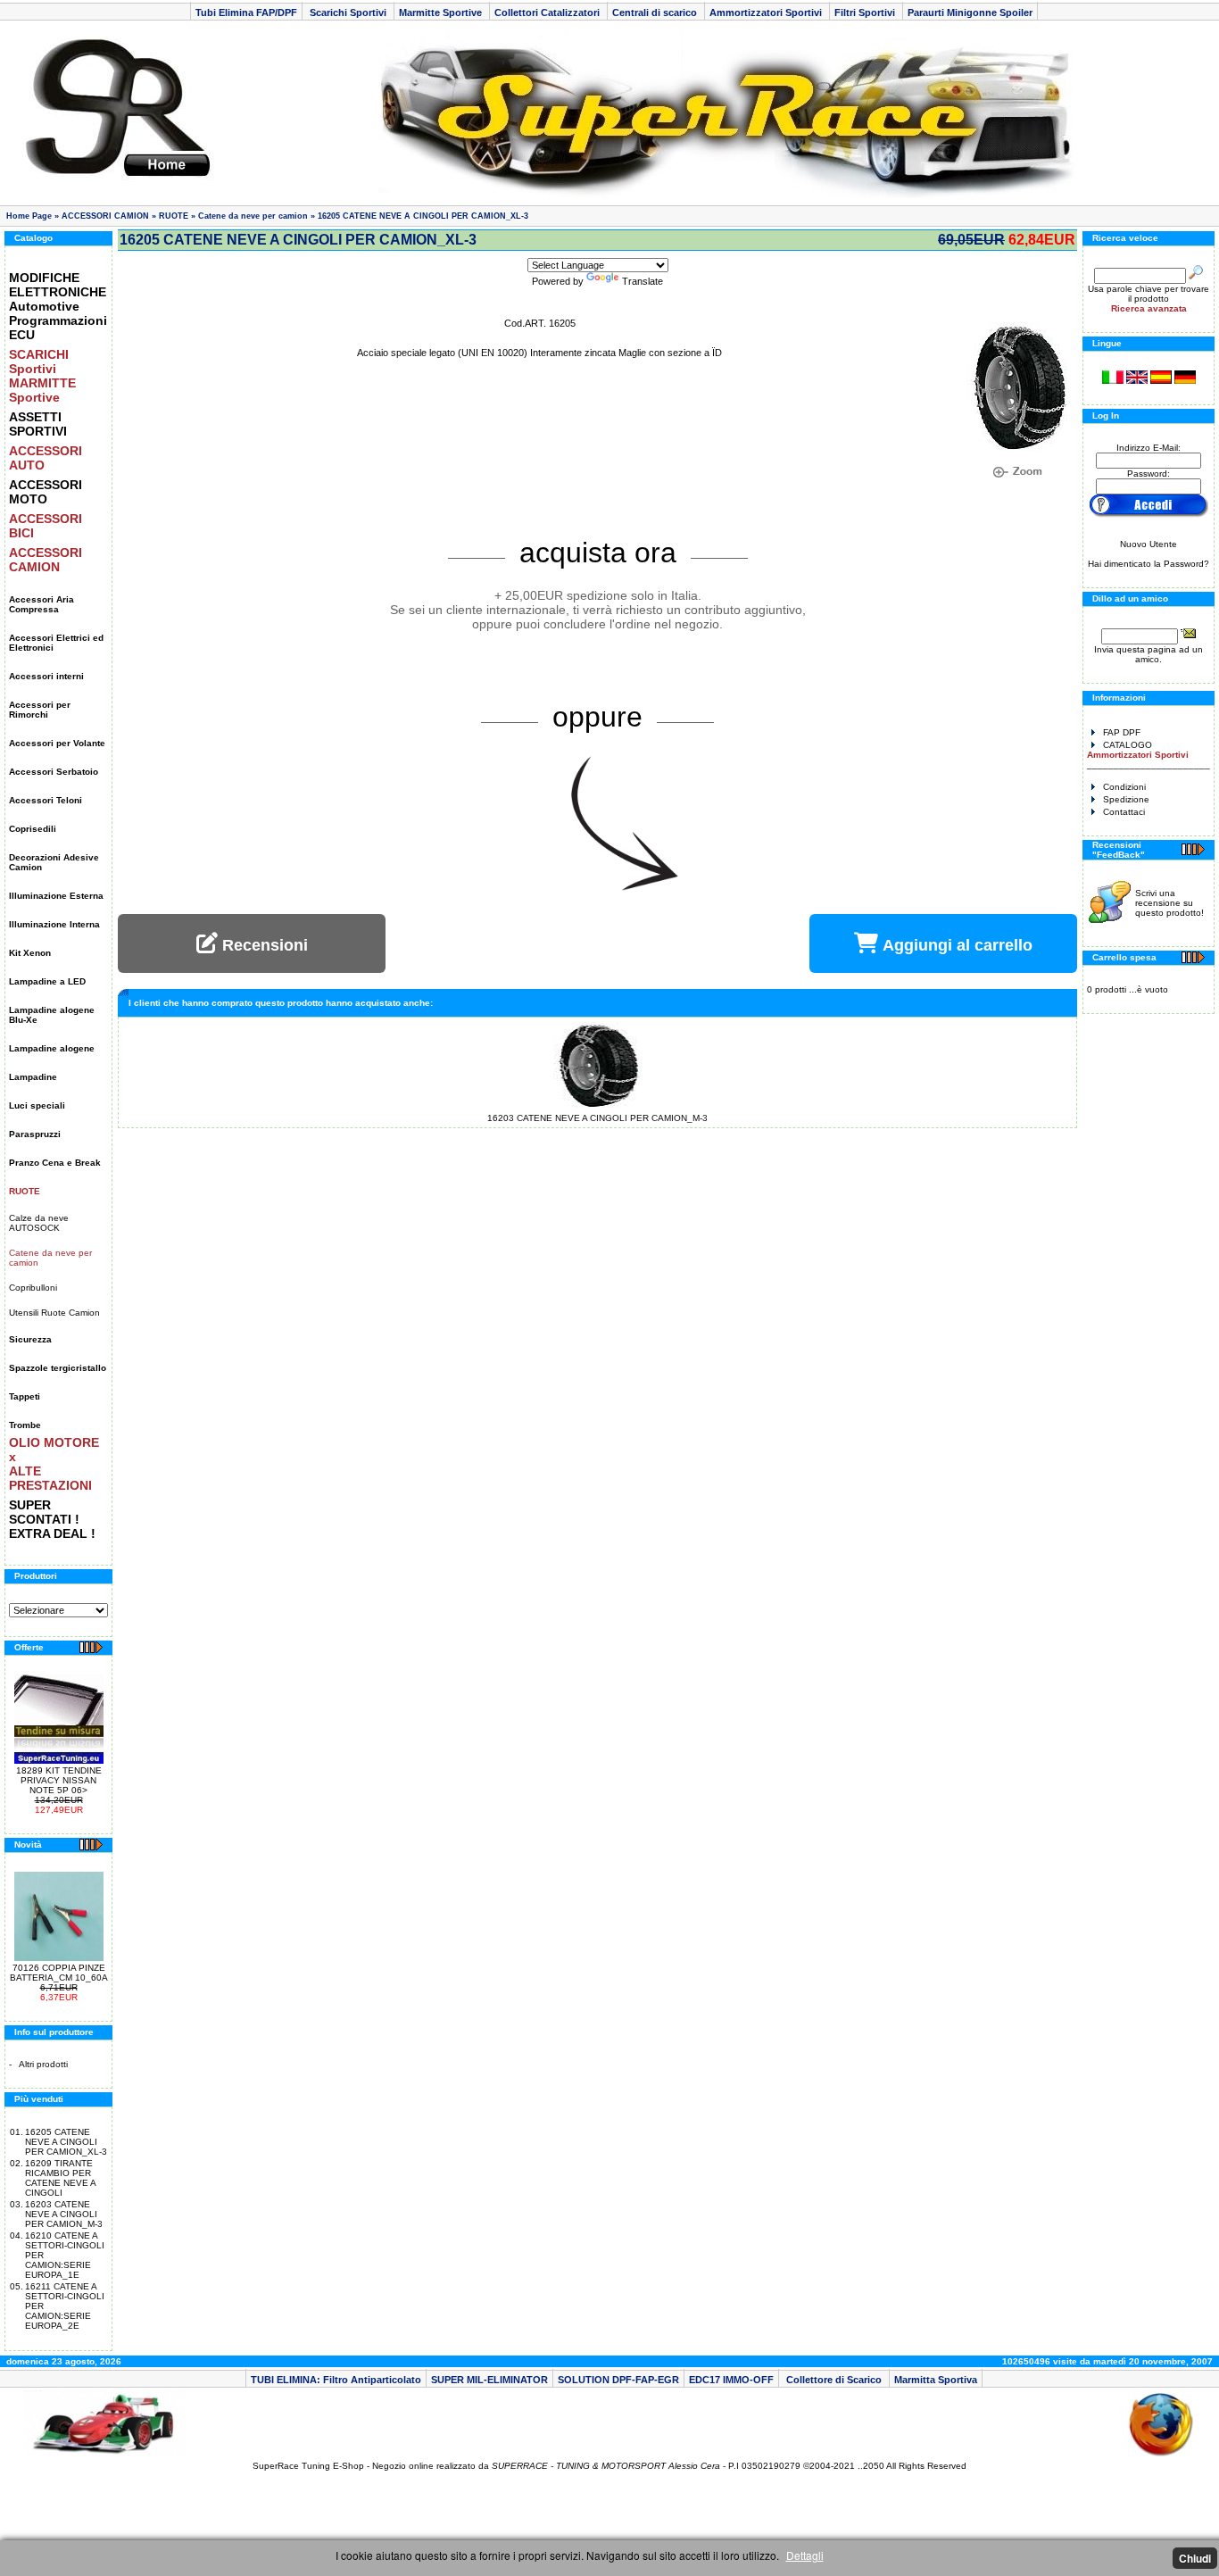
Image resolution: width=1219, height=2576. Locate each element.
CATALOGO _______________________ (1149, 755)
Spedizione (1126, 799)
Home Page (29, 216)
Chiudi (1195, 2558)
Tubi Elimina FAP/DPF (246, 12)
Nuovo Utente (1149, 544)
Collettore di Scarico (834, 2380)
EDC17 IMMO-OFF (731, 2380)
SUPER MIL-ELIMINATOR (489, 2380)
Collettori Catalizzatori (548, 12)
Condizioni (1124, 787)
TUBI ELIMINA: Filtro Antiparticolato (336, 2380)
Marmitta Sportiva (936, 2380)
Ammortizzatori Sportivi (767, 12)
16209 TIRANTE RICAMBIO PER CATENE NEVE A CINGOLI (60, 2178)
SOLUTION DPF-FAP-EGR (618, 2380)
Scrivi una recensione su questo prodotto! (1169, 903)
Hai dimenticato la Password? (1149, 564)
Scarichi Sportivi (348, 12)
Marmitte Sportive (442, 12)
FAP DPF (1122, 732)
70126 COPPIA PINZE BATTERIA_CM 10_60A (59, 1973)
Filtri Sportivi (866, 12)
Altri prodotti (43, 2064)
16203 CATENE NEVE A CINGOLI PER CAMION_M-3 (64, 2214)
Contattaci (1124, 812)
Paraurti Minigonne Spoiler (970, 12)
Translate (643, 281)
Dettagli (805, 2555)
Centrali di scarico (656, 12)
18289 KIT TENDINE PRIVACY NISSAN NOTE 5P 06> (59, 1780)
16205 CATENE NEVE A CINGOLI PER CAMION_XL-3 (423, 216)
